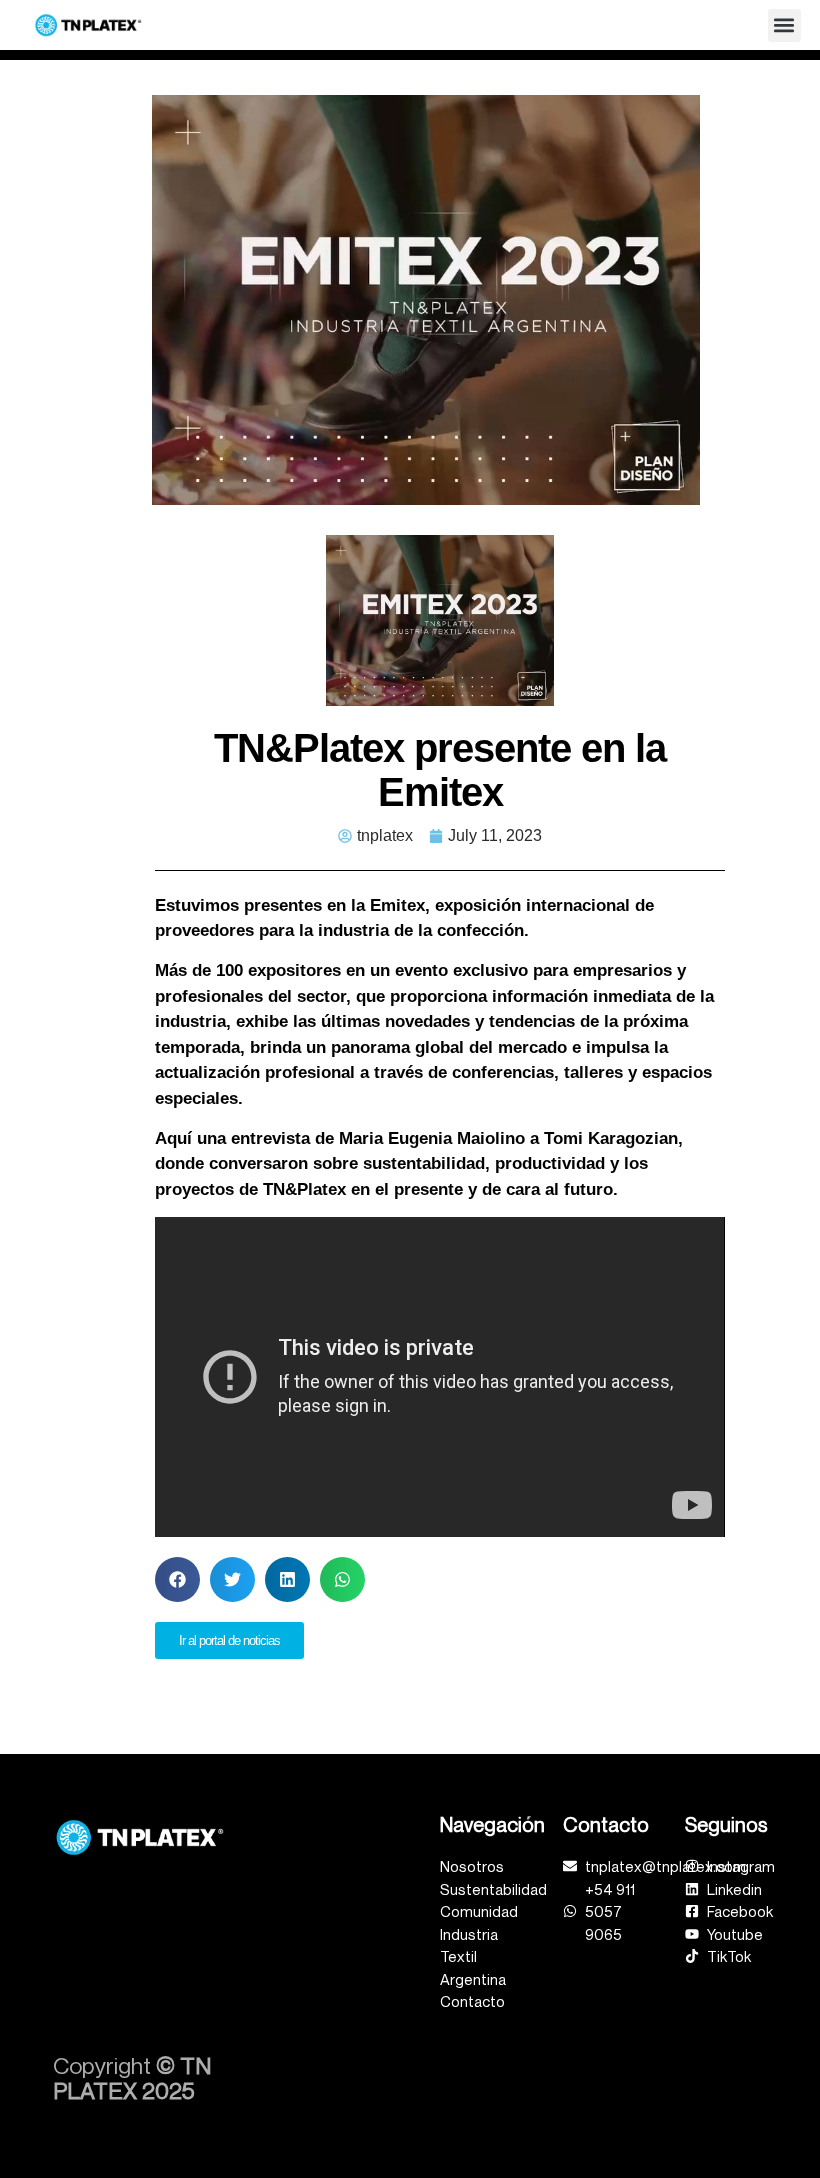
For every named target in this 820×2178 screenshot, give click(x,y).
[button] (784, 25)
